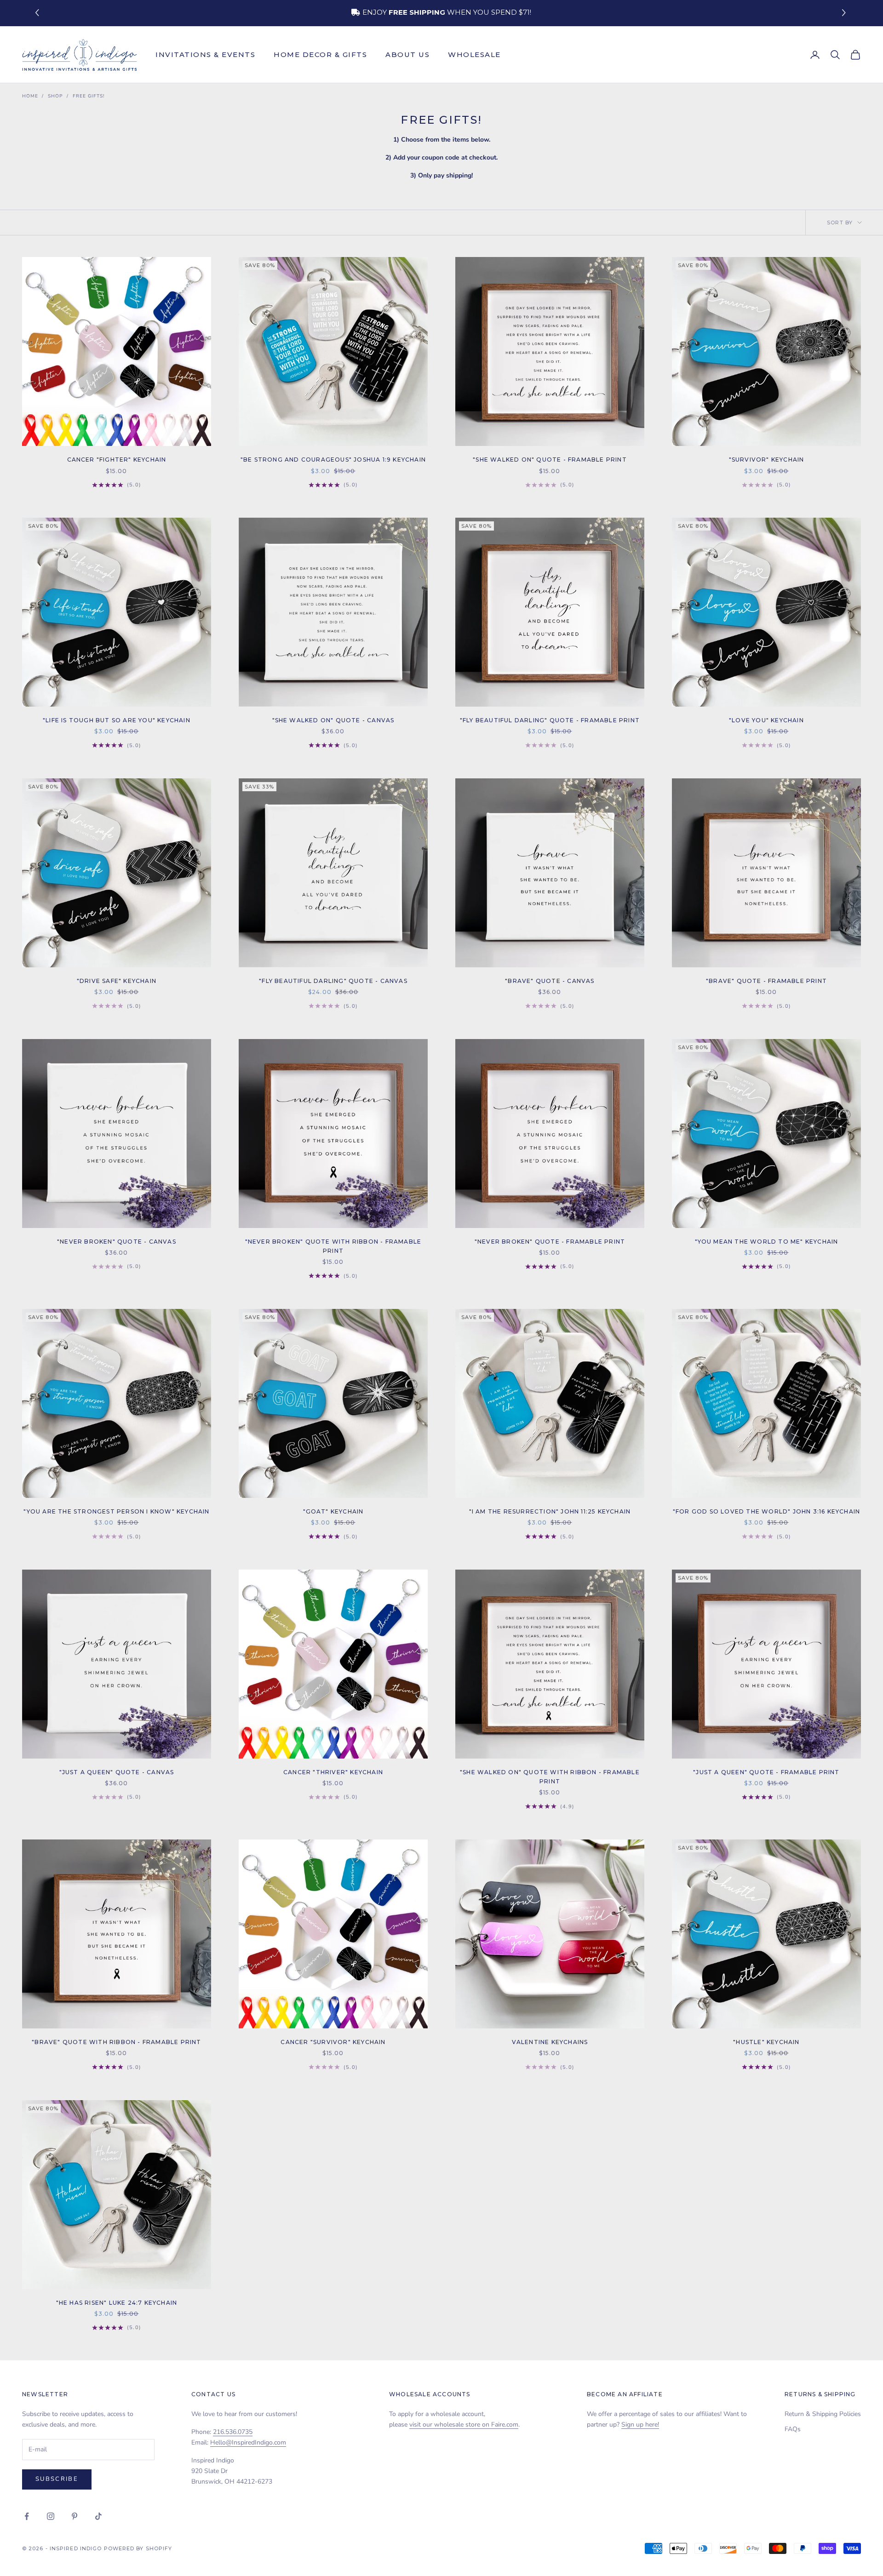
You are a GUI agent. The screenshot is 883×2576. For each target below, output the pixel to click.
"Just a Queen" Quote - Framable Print (766, 1772)
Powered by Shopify (138, 2548)
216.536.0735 (233, 2432)
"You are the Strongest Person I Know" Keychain (116, 1511)
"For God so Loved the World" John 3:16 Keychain (766, 1511)
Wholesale (474, 54)
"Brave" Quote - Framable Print (766, 981)
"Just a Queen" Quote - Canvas (117, 1772)
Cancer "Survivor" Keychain (333, 2042)
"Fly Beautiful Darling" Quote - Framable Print (550, 720)
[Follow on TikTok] (98, 2516)
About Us (407, 54)
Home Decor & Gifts (320, 54)
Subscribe (57, 2479)
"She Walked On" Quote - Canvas (333, 720)
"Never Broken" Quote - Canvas (117, 1242)
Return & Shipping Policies (823, 2414)
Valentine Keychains (550, 2042)
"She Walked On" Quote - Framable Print (550, 460)
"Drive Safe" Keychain (117, 981)
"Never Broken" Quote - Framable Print (550, 1242)
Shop (55, 96)
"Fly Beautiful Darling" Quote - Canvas (333, 981)
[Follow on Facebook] (27, 2516)
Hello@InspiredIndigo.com (248, 2442)
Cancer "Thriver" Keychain (333, 1772)
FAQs (793, 2429)
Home (30, 96)
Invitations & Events (205, 54)
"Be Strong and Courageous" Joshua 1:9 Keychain (333, 460)
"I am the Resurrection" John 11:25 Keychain (550, 1511)
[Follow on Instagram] (51, 2516)
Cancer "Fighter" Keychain (117, 460)
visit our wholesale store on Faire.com (464, 2425)
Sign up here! (640, 2425)
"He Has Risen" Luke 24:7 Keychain (117, 2303)
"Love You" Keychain (766, 720)
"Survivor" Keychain (767, 460)
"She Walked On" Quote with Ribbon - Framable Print (550, 1777)
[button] (845, 13)
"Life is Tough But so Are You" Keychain (117, 720)
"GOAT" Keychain (333, 1511)
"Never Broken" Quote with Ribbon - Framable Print (333, 1246)
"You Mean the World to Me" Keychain (767, 1242)
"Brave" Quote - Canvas (550, 981)
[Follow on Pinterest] (75, 2516)
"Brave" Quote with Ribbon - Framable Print (116, 2042)
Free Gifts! (89, 96)
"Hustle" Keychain (766, 2042)
